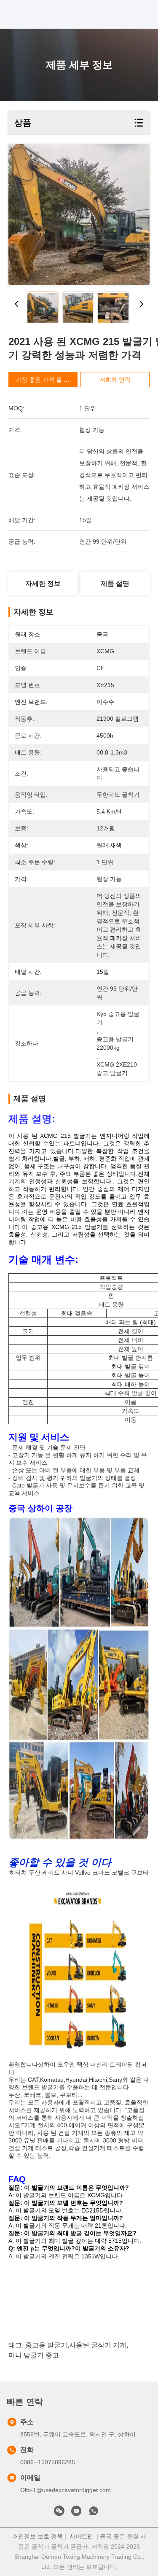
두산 (35, 1873)
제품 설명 (115, 583)
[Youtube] (76, 2513)
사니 (67, 1873)
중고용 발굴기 (46, 2345)
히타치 (18, 1873)
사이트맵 (81, 2536)
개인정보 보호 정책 (37, 2536)
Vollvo (83, 1873)
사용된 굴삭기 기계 (98, 2345)
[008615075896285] (94, 2513)
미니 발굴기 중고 (34, 2355)
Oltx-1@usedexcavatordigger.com (66, 2490)
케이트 (51, 1873)
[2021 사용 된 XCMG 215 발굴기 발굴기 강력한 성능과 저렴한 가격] (79, 215)
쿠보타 (140, 1873)
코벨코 (121, 1873)
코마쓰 (101, 1873)
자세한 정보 (43, 583)
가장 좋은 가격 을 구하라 (48, 380)
